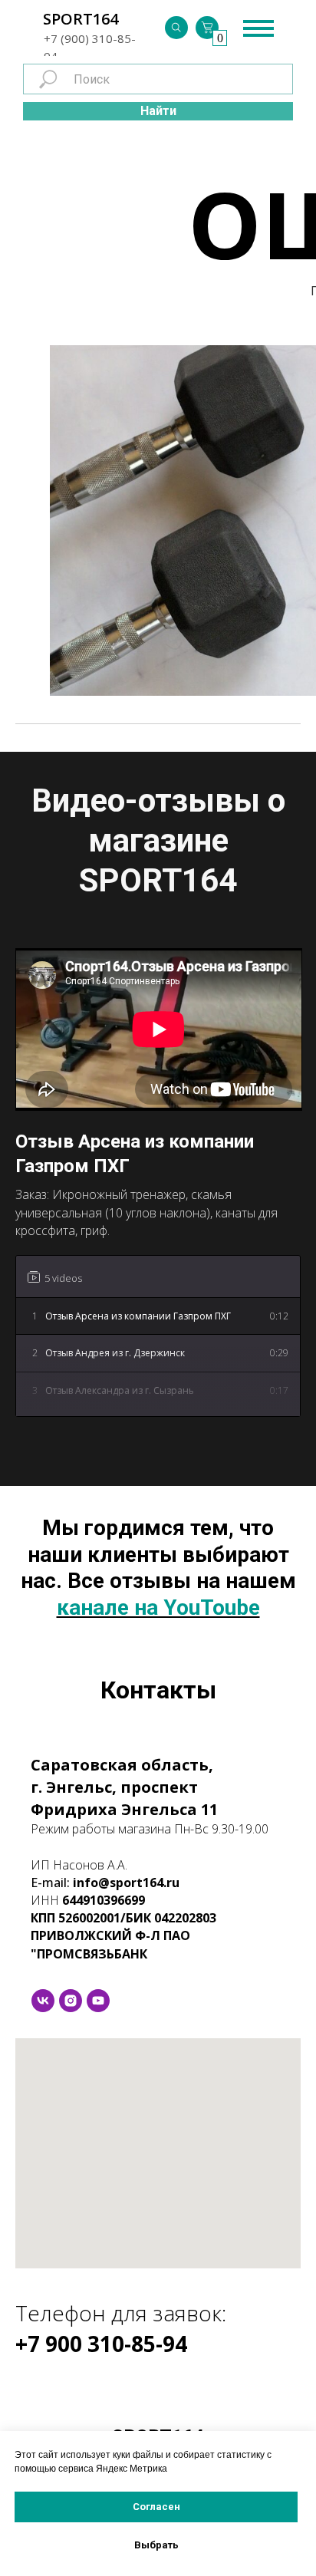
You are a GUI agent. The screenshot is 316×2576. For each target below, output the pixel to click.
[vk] (43, 2001)
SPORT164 (81, 19)
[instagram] (71, 2001)
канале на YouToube (158, 1608)
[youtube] (98, 2001)
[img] (176, 28)
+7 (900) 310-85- (90, 38)
